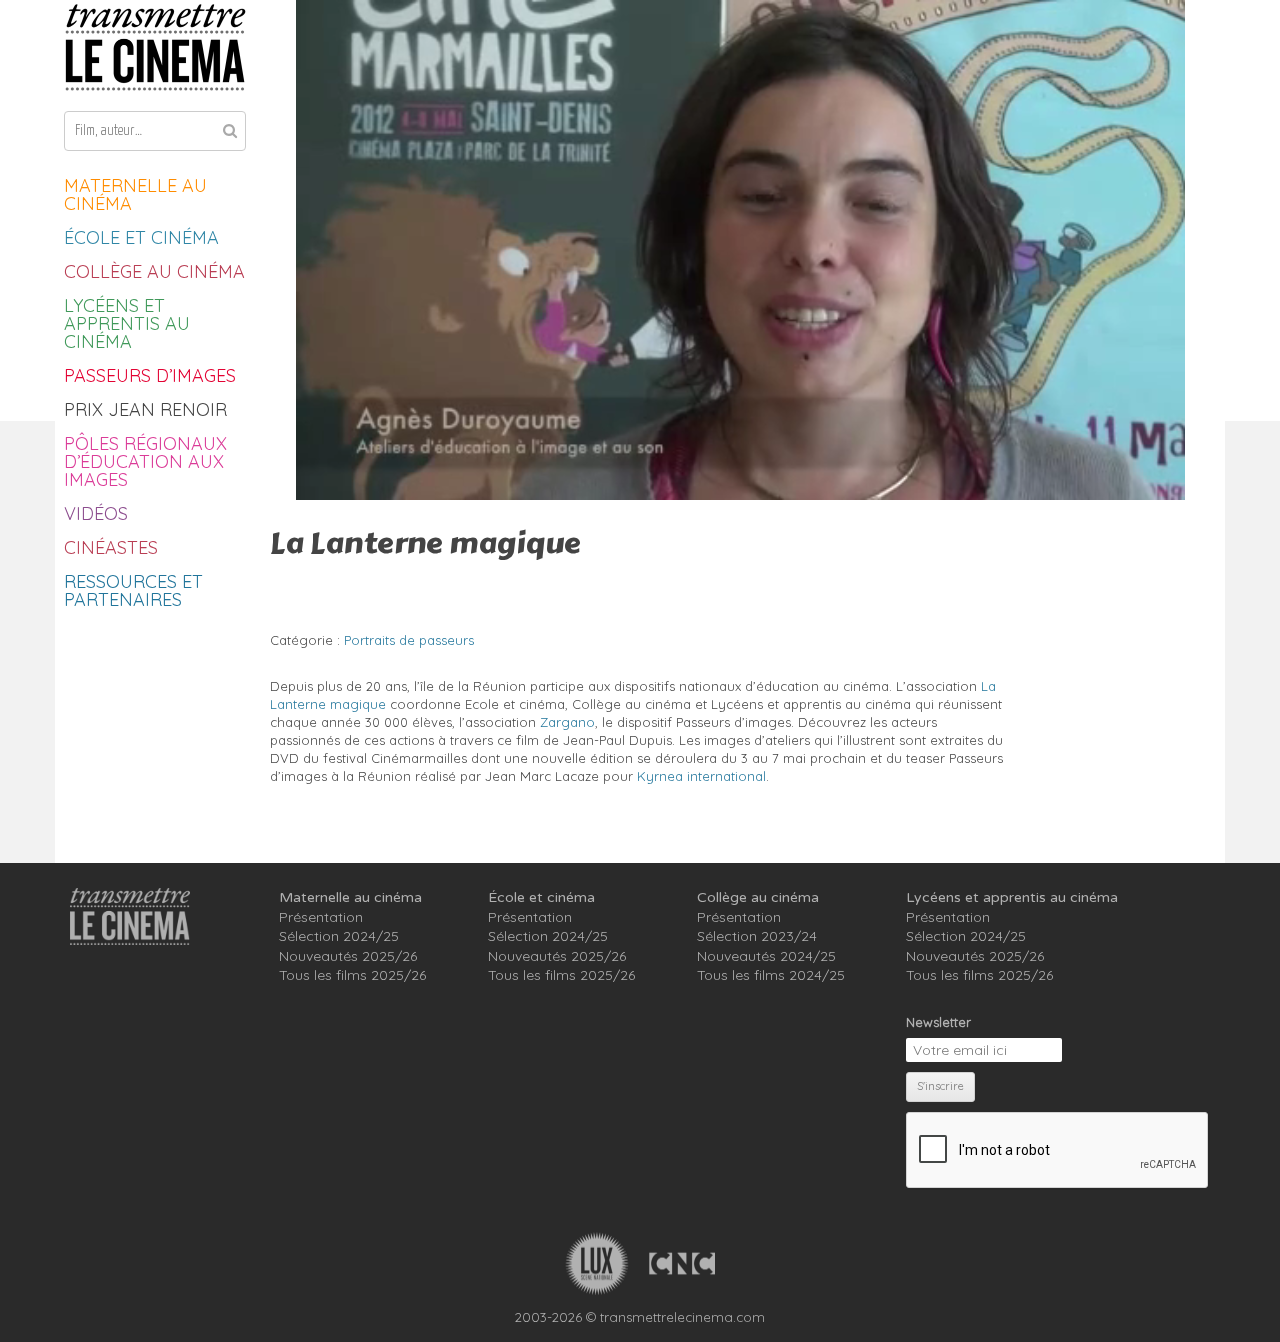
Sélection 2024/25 (339, 936)
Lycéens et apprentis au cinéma (127, 323)
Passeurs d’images (150, 375)
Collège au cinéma (154, 271)
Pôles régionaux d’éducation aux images (145, 461)
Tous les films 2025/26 (352, 975)
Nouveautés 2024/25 (766, 956)
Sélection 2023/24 (757, 936)
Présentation (321, 917)
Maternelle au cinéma (135, 194)
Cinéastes (111, 547)
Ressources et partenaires (133, 590)
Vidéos (96, 513)
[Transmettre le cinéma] (155, 47)
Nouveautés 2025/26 (348, 956)
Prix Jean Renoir (145, 409)
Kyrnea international (701, 776)
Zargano (567, 722)
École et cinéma (141, 237)
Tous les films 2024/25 (771, 975)
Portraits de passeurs (409, 640)
